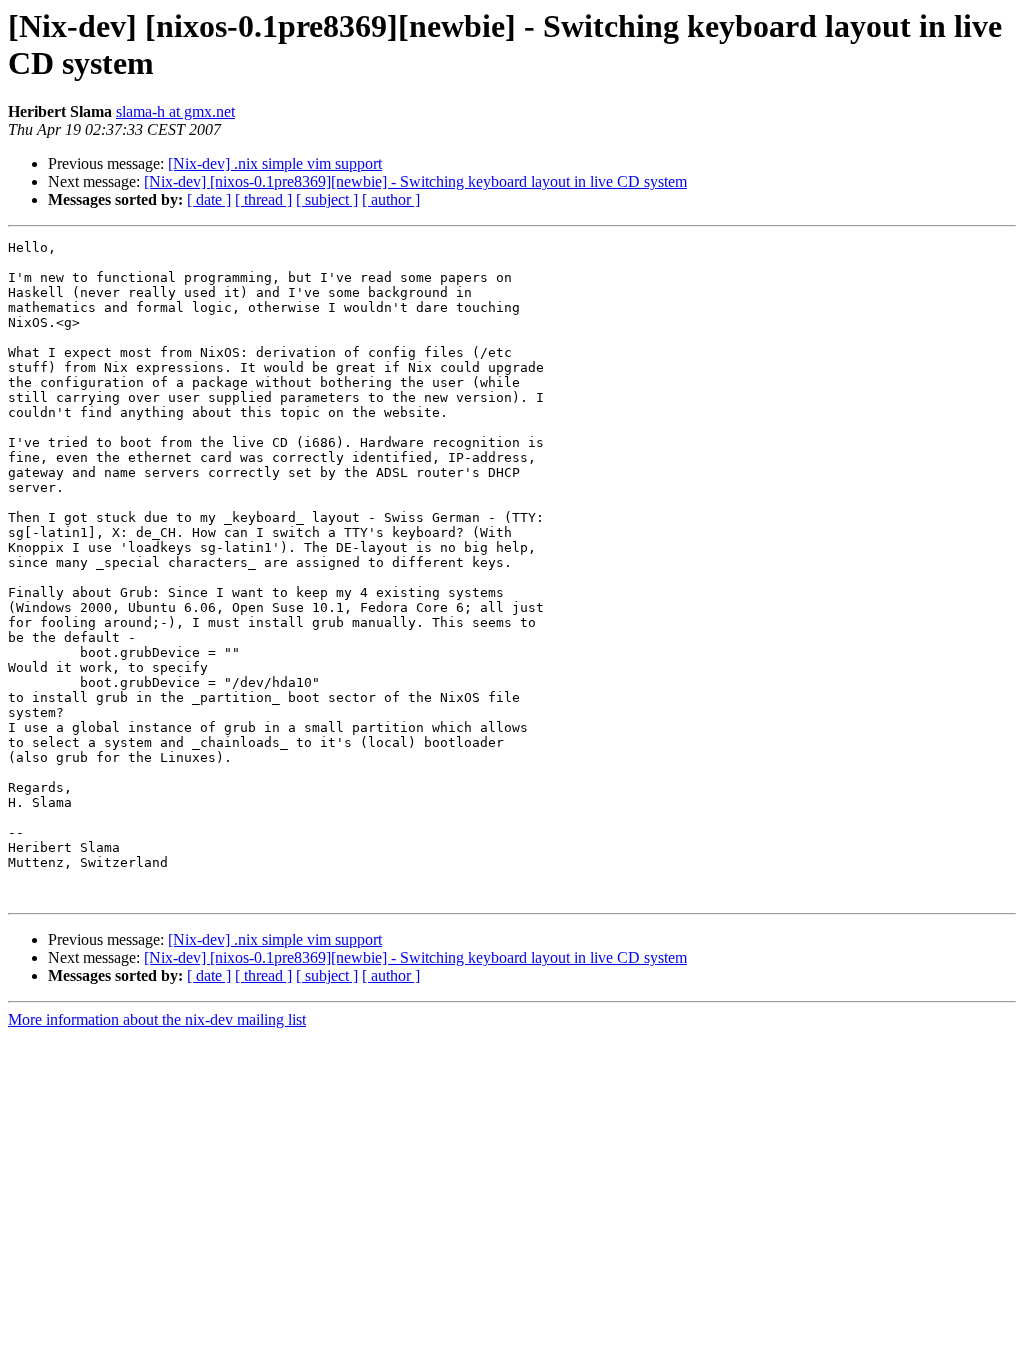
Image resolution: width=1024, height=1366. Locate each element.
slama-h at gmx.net (175, 111)
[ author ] (391, 199)
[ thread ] (263, 199)
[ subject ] (327, 199)
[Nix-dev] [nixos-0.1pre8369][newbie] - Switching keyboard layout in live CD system (415, 181)
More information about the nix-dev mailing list (157, 1019)
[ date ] (209, 199)
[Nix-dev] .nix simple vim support (275, 163)
